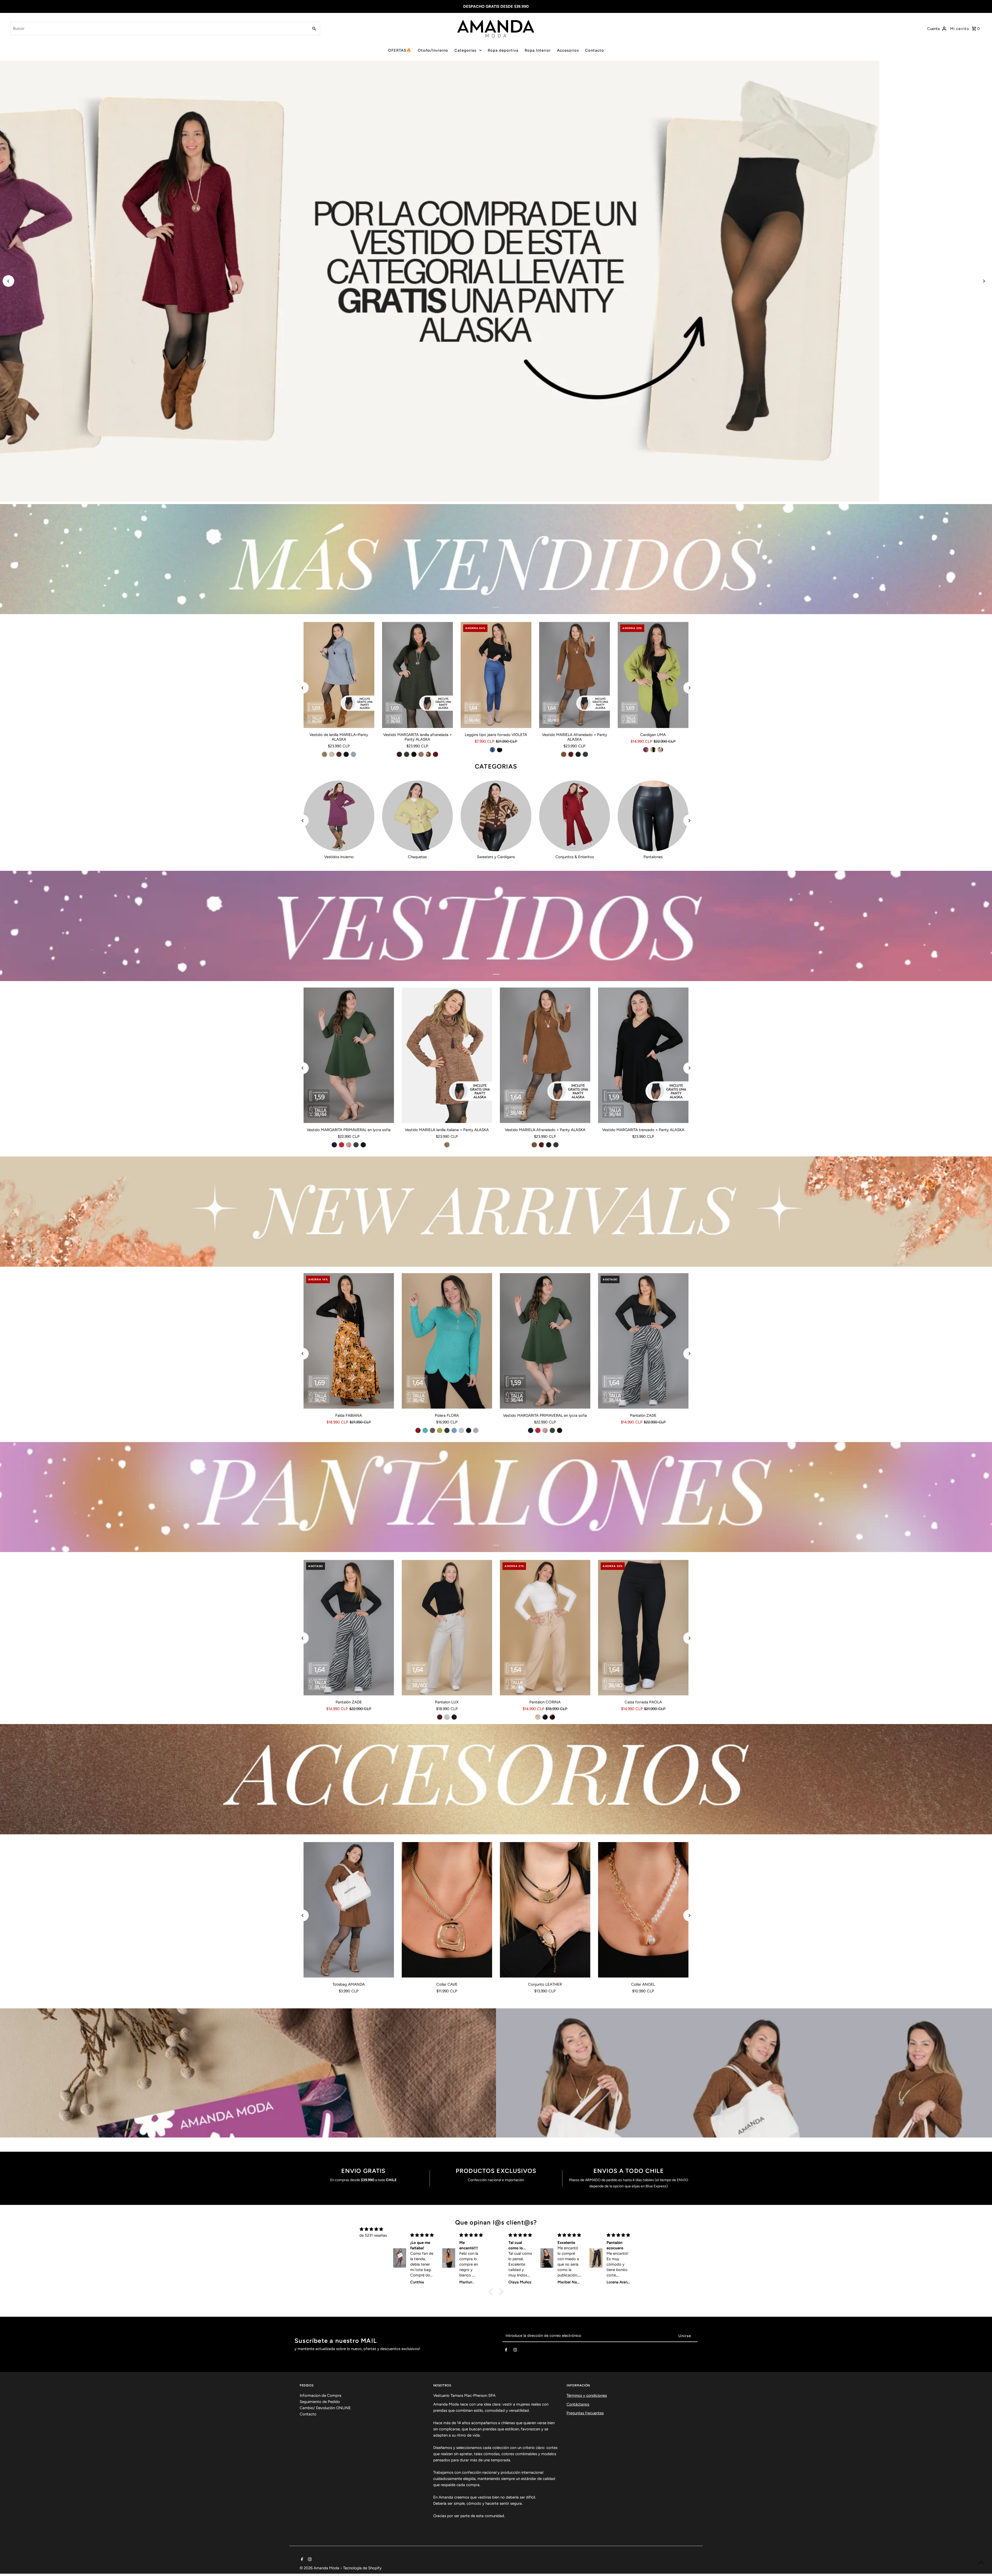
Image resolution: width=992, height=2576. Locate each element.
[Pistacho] (324, 754)
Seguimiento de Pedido (320, 2402)
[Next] (984, 281)
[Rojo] (342, 1145)
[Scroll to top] (981, 2562)
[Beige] (332, 754)
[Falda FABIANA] (349, 1341)
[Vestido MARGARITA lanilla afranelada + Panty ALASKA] (417, 675)
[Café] (447, 1145)
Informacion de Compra (320, 2395)
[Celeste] (454, 1430)
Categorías (465, 50)
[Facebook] (506, 2351)
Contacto (595, 50)
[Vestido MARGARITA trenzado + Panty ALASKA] (643, 1055)
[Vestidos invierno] (339, 816)
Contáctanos (578, 2404)
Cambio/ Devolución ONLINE (325, 2408)
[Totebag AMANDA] (349, 1910)
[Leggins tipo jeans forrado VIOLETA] (496, 675)
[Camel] (428, 754)
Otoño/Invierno (433, 50)
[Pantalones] (653, 816)
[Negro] (346, 754)
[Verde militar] (585, 754)
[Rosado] (349, 1145)
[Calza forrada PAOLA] (643, 1628)
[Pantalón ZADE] (643, 1341)
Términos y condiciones (587, 2395)
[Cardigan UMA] (653, 675)
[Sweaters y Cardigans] (496, 816)
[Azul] (492, 750)
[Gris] (353, 754)
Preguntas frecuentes (585, 2413)
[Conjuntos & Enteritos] (575, 816)
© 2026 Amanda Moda (320, 2568)
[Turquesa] (425, 1430)
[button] (492, 2292)
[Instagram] (515, 2351)
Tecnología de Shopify (362, 2568)
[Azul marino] (334, 1145)
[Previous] (8, 281)
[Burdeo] (436, 754)
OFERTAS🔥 (400, 50)
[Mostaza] (440, 1430)
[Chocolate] (339, 754)
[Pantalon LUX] (447, 1628)
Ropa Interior (538, 50)
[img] (371, 2229)
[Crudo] (660, 750)
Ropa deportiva (503, 50)
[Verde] (407, 754)
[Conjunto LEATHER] (545, 1910)
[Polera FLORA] (447, 1341)
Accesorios (568, 50)
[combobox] (159, 28)
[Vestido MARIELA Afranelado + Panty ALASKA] (575, 675)
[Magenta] (646, 750)
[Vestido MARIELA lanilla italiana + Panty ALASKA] (447, 1055)
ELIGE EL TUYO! (122, 488)
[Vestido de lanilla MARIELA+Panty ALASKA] (339, 675)
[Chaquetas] (417, 816)
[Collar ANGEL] (643, 1910)
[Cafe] (432, 1430)
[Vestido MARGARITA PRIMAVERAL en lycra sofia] (349, 1055)
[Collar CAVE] (447, 1910)
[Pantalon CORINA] (545, 1628)
